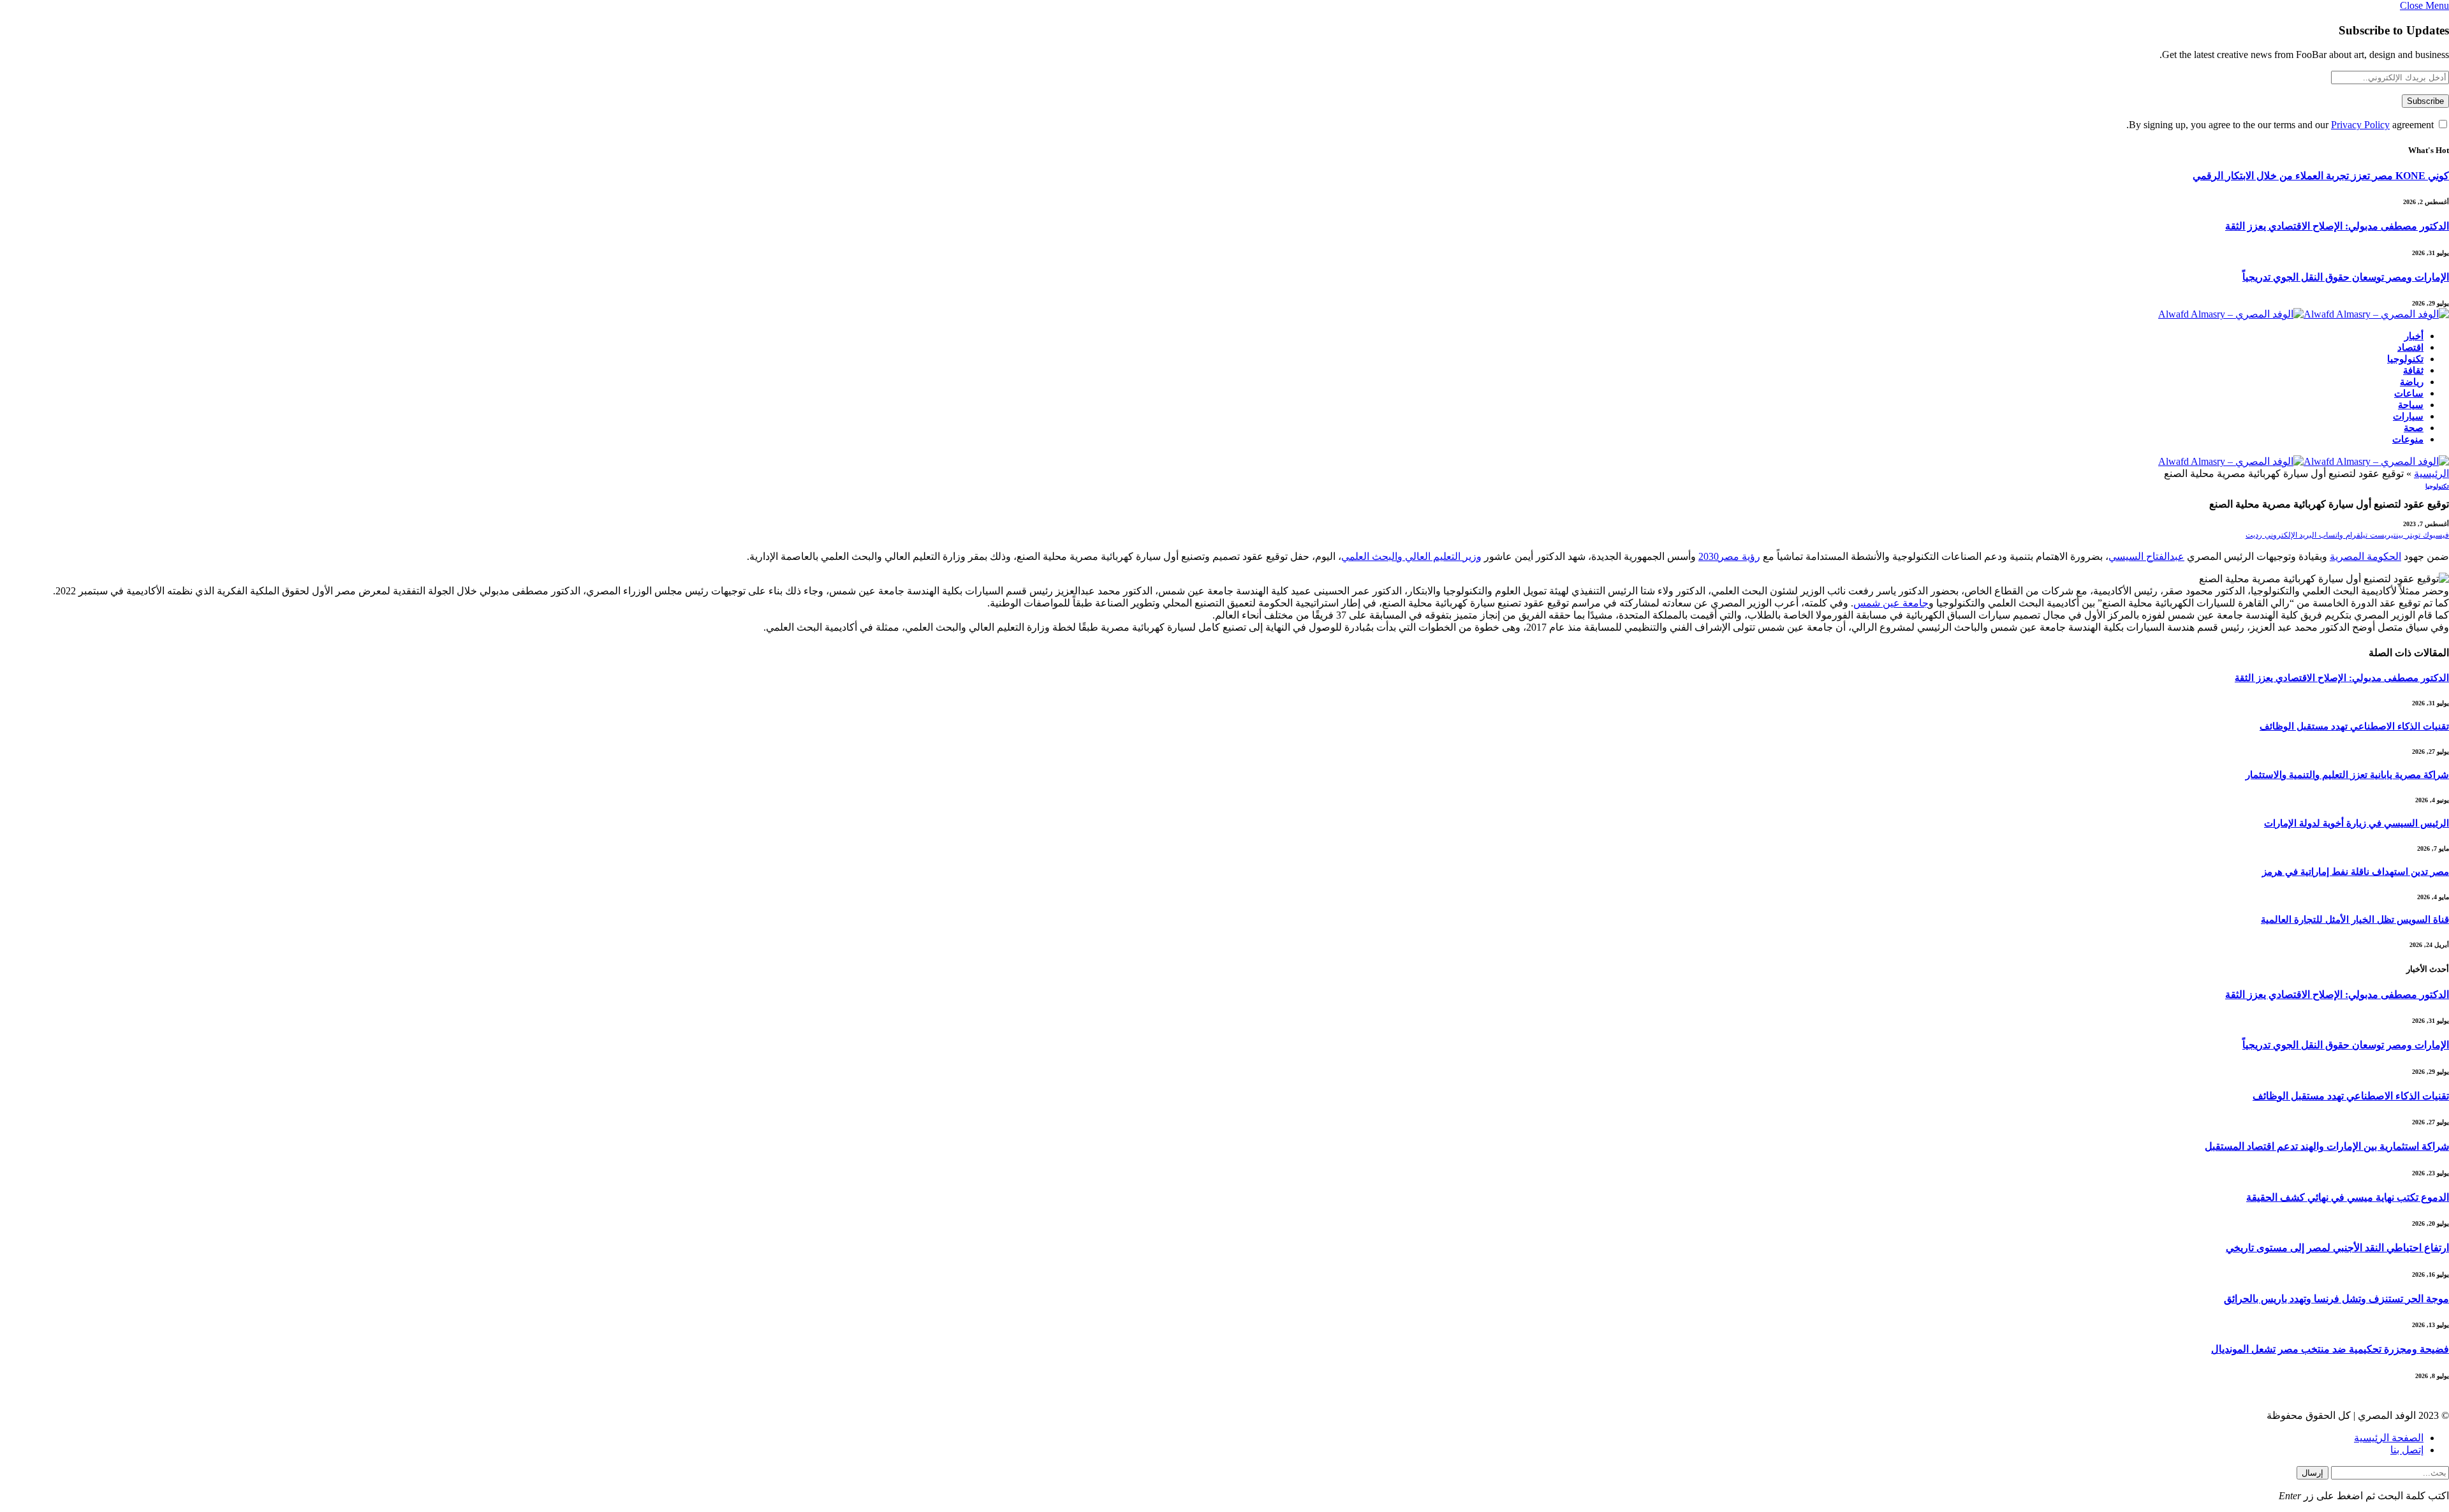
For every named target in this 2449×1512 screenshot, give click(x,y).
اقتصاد (2410, 348)
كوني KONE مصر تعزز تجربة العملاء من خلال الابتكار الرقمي (2321, 176)
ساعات (2409, 393)
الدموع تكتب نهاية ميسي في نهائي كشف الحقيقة (2348, 1197)
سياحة (2411, 405)
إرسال (2313, 1473)
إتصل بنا (2407, 1450)
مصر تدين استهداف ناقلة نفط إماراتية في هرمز (2356, 872)
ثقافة (2413, 371)
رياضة (2412, 382)
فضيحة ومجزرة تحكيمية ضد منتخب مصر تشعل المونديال (2330, 1349)
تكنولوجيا (2405, 359)
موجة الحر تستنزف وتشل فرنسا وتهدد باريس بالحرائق (2336, 1299)
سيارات (2408, 416)
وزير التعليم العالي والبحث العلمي (1411, 556)
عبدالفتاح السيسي (2146, 556)
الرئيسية (2431, 473)
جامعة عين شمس (1891, 603)
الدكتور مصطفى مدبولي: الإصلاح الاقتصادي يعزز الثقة (2337, 226)
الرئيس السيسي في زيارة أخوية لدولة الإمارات (2357, 823)
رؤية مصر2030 (1729, 556)
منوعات (2408, 439)
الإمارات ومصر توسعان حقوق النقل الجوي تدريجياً (2346, 277)
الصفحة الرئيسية (2389, 1438)
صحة (2414, 428)
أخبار (2414, 336)
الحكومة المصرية (2365, 556)
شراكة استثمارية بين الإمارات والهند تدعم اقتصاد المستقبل (2327, 1146)
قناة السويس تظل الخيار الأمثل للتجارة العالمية (2355, 920)
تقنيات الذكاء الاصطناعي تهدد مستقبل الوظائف (2354, 726)
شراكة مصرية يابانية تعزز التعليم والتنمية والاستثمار (2347, 775)
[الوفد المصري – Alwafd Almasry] (2304, 314)
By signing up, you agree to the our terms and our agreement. (2281, 125)
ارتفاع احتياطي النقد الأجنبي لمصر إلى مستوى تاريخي (2337, 1248)
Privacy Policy (2360, 125)
